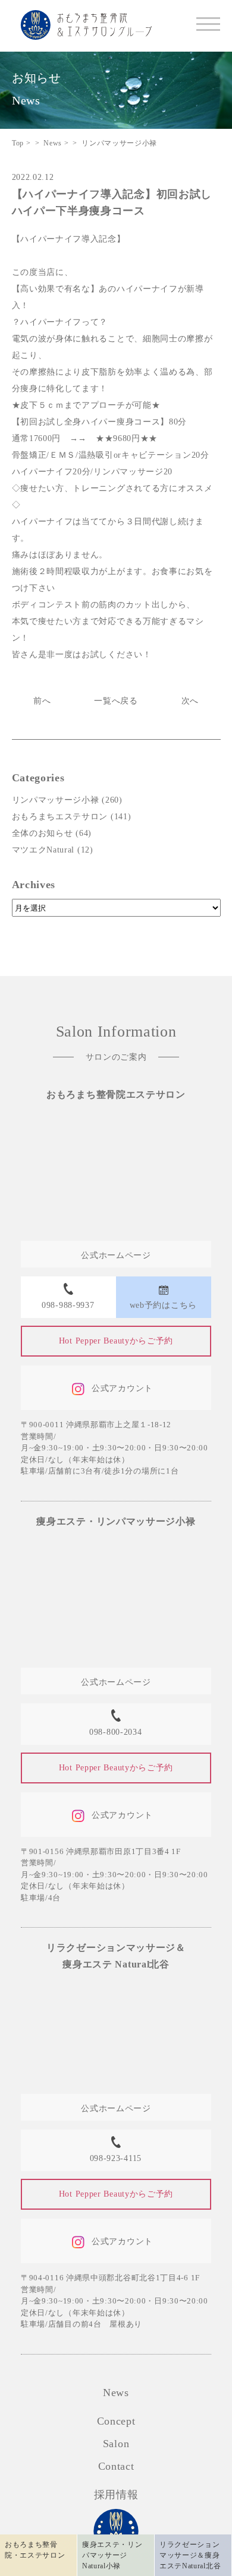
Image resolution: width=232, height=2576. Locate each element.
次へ (190, 701)
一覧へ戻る (116, 701)
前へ (42, 701)
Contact (116, 2466)
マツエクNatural (43, 850)
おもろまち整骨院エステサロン (116, 1094)
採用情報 (116, 2495)
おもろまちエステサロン (60, 817)
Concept (116, 2421)
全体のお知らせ (43, 833)
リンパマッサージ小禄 (56, 800)
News (116, 2393)
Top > (21, 143)
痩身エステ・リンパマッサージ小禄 (116, 1521)
